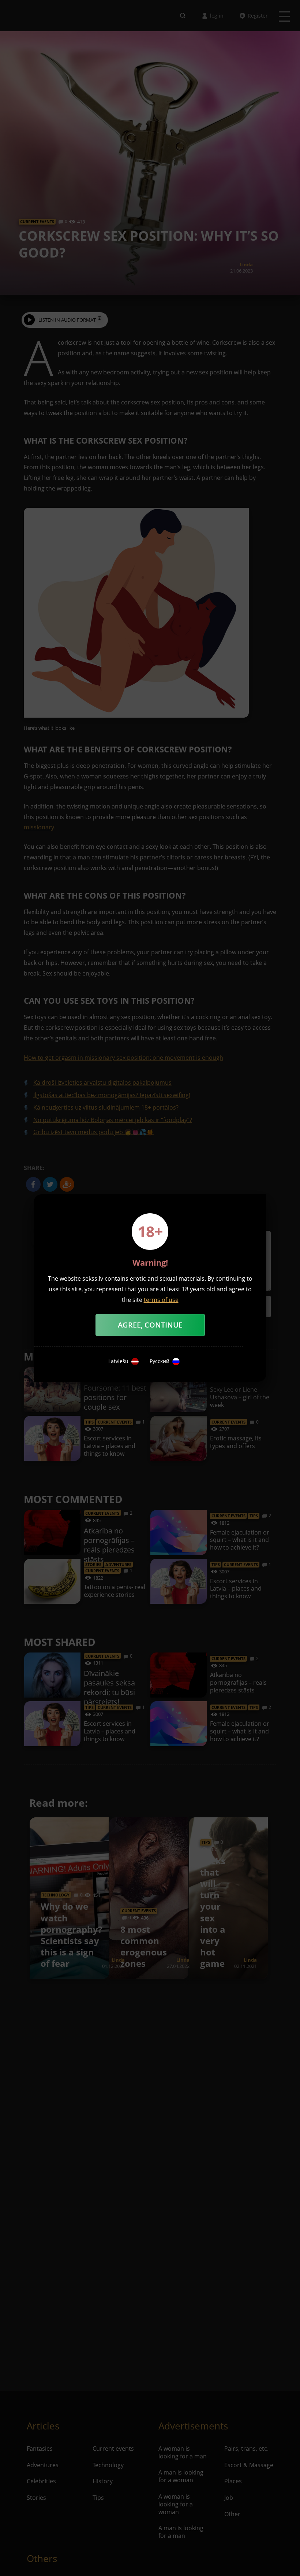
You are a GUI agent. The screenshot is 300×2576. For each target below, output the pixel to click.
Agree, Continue (150, 1325)
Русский (160, 1361)
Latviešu (118, 1361)
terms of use (161, 1300)
